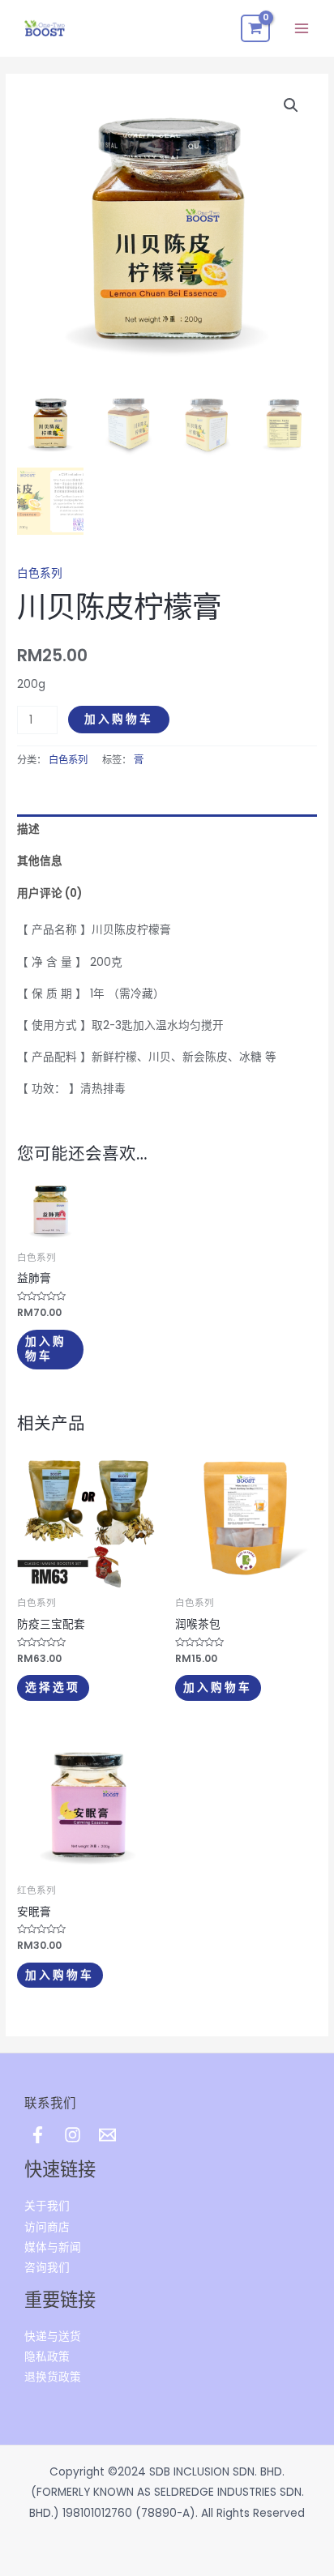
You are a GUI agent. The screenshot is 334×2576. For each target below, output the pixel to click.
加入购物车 (119, 719)
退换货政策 (53, 2377)
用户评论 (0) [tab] (49, 893)
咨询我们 (47, 2268)
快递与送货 (53, 2337)
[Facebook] (38, 2135)
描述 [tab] (28, 829)
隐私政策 (47, 2357)
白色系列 (40, 573)
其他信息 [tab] (40, 861)
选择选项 (53, 1687)
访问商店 (47, 2227)
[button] (291, 105)
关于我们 (47, 2206)
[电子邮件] (107, 2135)
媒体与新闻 (53, 2247)
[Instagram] (73, 2135)
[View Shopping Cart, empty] (255, 28)
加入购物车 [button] (46, 1348)
